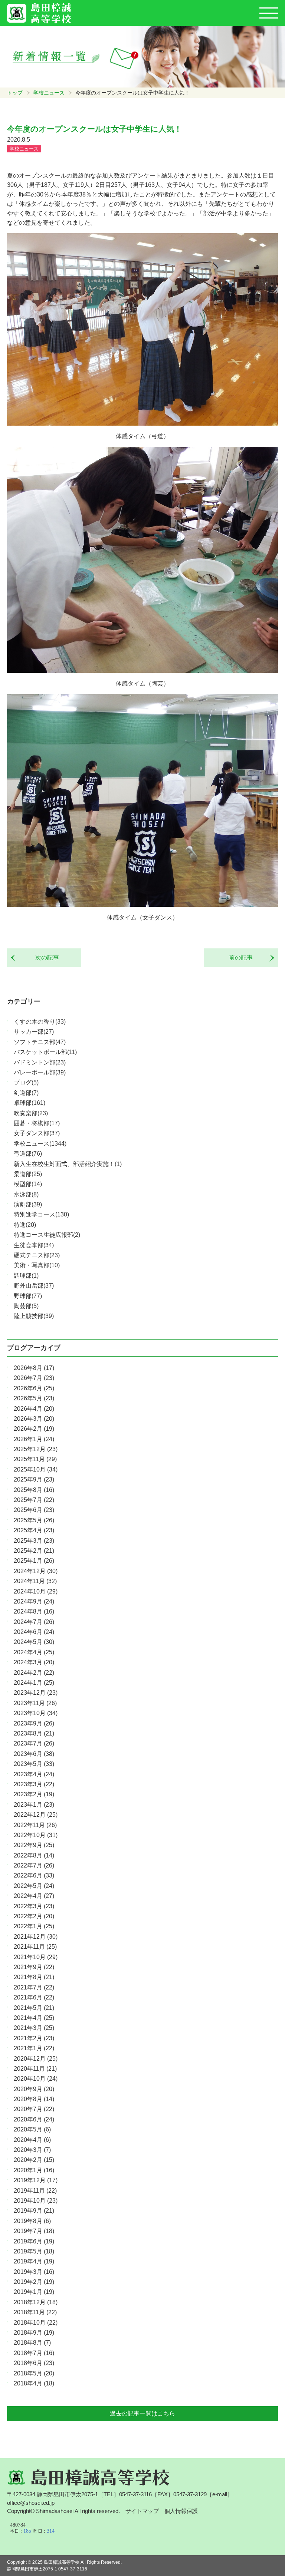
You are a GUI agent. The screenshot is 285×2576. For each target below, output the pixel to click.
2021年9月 (34, 1967)
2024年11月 (35, 1581)
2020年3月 (32, 2150)
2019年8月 (32, 2221)
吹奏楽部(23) (31, 1113)
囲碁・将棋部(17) (37, 1123)
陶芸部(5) (26, 1306)
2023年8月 (34, 1733)
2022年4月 (34, 1896)
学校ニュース (49, 93)
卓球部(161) (30, 1103)
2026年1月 (34, 1439)
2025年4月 (34, 1530)
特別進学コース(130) (41, 1214)
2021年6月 (34, 1997)
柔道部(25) (28, 1174)
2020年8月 (34, 2099)
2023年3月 (34, 1784)
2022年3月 (34, 1906)
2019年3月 (34, 2272)
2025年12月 (36, 1449)
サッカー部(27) (34, 1032)
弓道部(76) (28, 1154)
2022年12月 (36, 1815)
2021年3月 (34, 2028)
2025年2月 (34, 1551)
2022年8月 (34, 1855)
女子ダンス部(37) (37, 1133)
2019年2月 (34, 2282)
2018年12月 (36, 2302)
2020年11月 (35, 2069)
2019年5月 (34, 2251)
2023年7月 (34, 1743)
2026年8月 (34, 1368)
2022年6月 (34, 1875)
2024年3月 (34, 1662)
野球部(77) (28, 1296)
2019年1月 (34, 2292)
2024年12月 (36, 1571)
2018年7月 (34, 2353)
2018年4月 (34, 2383)
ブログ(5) (26, 1082)
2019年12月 (36, 2180)
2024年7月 (34, 1622)
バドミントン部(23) (40, 1062)
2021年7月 (34, 1987)
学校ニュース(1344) (40, 1144)
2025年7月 (34, 1500)
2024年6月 (34, 1632)
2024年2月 (34, 1673)
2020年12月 (36, 2059)
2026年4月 (34, 1409)
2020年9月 (34, 2089)
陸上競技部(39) (34, 1316)
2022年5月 (34, 1886)
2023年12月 (36, 1693)
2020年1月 (34, 2170)
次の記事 (44, 957)
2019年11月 (35, 2191)
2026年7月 (34, 1378)
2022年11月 (35, 1825)
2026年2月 (34, 1429)
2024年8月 (34, 1611)
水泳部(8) (26, 1194)
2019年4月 (34, 2261)
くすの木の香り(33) (40, 1022)
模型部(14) (28, 1184)
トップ (15, 93)
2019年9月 (34, 2211)
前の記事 (244, 957)
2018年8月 (32, 2343)
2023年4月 (34, 1774)
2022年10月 (36, 1835)
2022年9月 (34, 1845)
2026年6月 (34, 1388)
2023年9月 (34, 1723)
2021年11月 (35, 1947)
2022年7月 (34, 1865)
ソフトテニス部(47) (40, 1042)
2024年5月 (34, 1642)
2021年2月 (34, 2038)
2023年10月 (36, 1713)
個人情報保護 (181, 2511)
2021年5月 (34, 2008)
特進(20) (25, 1225)
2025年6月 (34, 1510)
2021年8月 (34, 1977)
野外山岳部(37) (34, 1286)
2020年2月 (34, 2160)
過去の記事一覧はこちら (142, 2413)
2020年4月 (32, 2140)
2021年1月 (34, 2048)
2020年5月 (32, 2129)
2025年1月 (34, 1561)
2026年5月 (34, 1398)
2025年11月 (35, 1459)
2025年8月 (34, 1490)
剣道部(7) (26, 1093)
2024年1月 (34, 1683)
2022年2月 (34, 1916)
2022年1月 (34, 1926)
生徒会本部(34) (34, 1245)
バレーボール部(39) (40, 1072)
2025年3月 (34, 1541)
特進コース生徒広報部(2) (47, 1235)
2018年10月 (36, 2323)
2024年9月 (34, 1601)
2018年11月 (35, 2312)
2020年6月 (34, 2119)
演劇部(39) (28, 1204)
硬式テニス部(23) (37, 1255)
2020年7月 (34, 2109)
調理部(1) (26, 1276)
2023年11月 (35, 1703)
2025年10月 (36, 1469)
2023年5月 (34, 1764)
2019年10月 (36, 2201)
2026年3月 (34, 1419)
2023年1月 (34, 1805)
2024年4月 (34, 1652)
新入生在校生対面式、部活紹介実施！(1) (68, 1164)
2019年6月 (34, 2241)
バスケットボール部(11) (45, 1052)
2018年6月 (34, 2363)
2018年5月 (34, 2373)
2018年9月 (34, 2333)
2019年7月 (34, 2231)
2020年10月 (36, 2079)
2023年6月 (34, 1754)
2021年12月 (36, 1937)
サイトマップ (142, 2511)
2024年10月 (36, 1591)
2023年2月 (34, 1794)
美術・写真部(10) (37, 1265)
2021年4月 (34, 2018)
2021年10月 (36, 1957)
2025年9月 (34, 1479)
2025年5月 (34, 1520)
